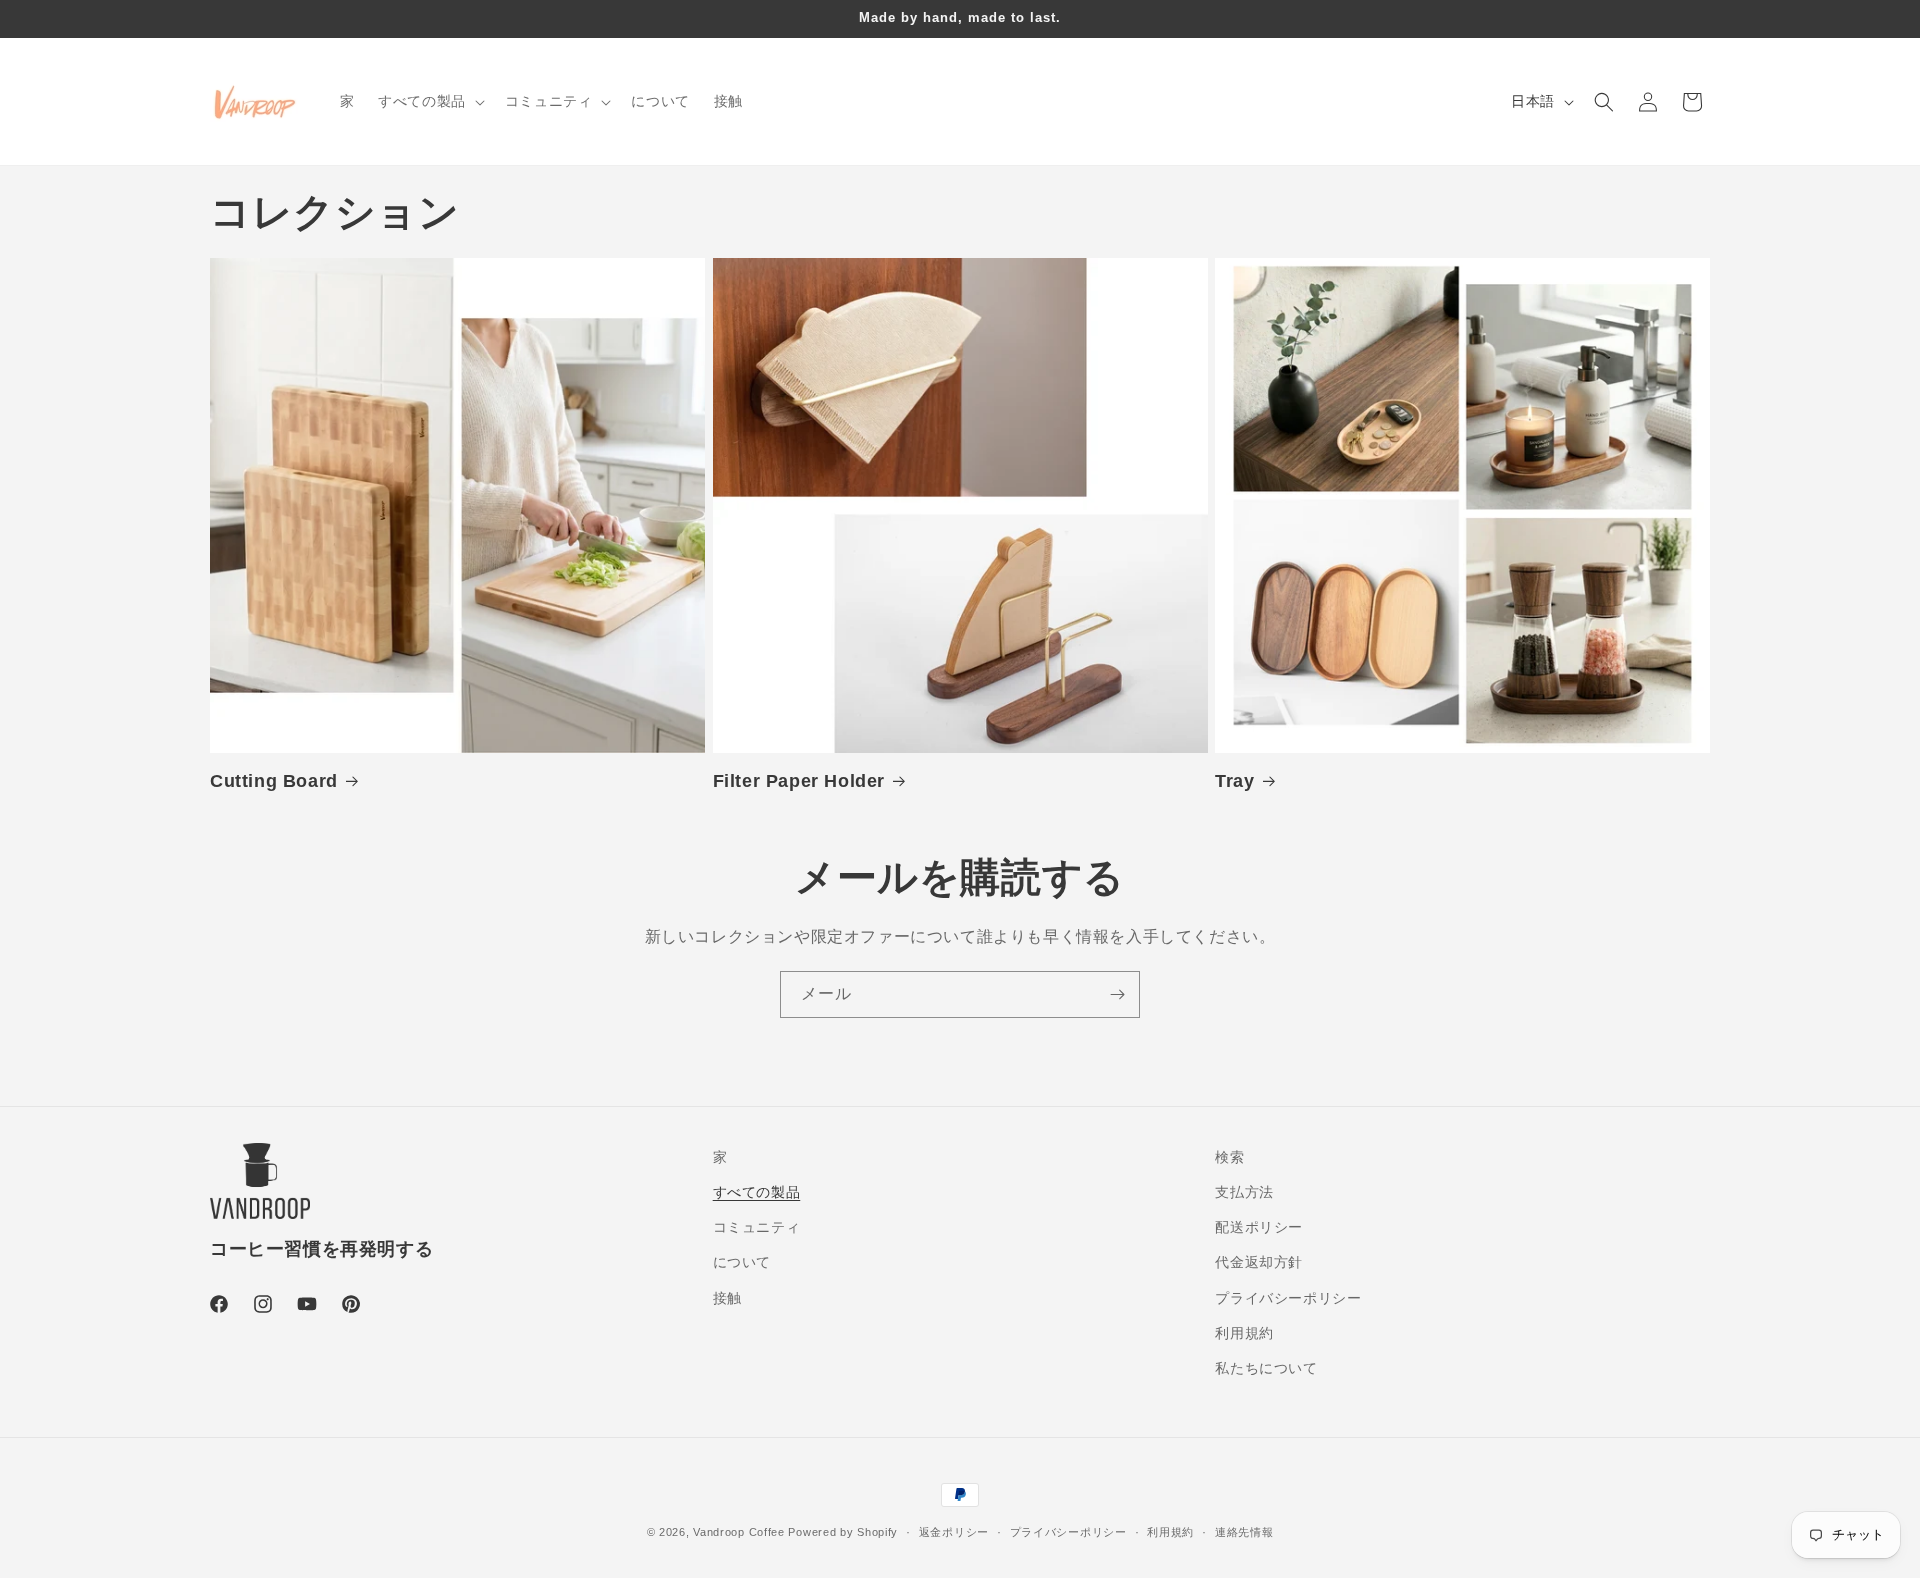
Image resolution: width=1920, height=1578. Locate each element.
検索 (1229, 1157)
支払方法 (1244, 1192)
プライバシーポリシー (1288, 1298)
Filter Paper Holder (799, 781)
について (742, 1263)
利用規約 (1244, 1333)
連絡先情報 (1244, 1531)
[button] (429, 101)
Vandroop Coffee (739, 1532)
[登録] (1117, 994)
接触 (727, 1298)
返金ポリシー (954, 1531)
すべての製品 (757, 1192)
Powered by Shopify (843, 1532)
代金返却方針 (1259, 1263)
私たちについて (1266, 1368)
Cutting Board (274, 781)
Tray (1234, 781)
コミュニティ (757, 1228)
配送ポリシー (1259, 1228)
